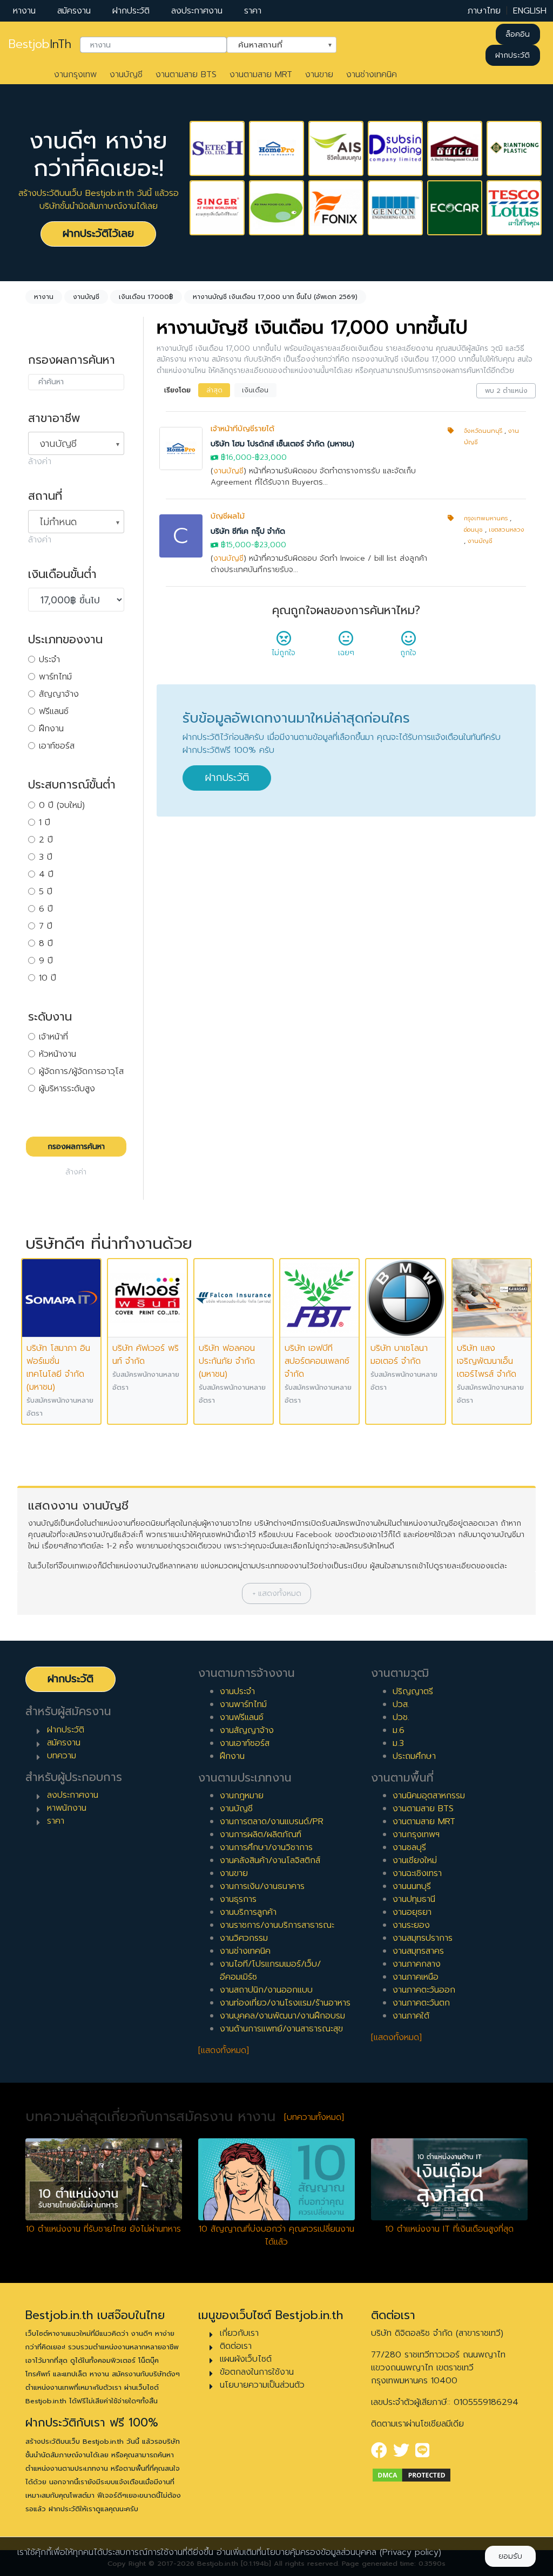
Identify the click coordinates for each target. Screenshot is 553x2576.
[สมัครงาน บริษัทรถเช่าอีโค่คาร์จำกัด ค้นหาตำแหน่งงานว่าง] (455, 208)
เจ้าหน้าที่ (53, 1037)
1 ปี (45, 823)
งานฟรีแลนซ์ (242, 1717)
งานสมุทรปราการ (423, 1938)
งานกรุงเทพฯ (416, 1834)
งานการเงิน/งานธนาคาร (262, 1886)
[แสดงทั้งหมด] (224, 2050)
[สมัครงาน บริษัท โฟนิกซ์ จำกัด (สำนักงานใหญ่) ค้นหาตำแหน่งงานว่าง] (336, 208)
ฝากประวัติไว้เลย (98, 233)
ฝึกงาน (51, 729)
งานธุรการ (238, 1899)
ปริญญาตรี (413, 1691)
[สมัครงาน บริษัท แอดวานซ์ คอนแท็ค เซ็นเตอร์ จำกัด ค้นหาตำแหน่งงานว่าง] (336, 148)
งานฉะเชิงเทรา (417, 1873)
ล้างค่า (40, 461)
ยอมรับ (510, 2556)
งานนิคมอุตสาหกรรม (429, 1796)
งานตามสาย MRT (261, 74)
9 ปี (46, 961)
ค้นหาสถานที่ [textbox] (275, 44)
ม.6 (399, 1730)
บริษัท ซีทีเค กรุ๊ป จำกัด (248, 531)
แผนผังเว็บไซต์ (246, 2359)
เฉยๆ (346, 653)
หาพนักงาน (67, 1808)
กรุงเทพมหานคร (486, 518)
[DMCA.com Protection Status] (412, 2475)
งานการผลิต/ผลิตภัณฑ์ (261, 1834)
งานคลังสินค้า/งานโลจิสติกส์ (270, 1860)
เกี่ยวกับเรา (239, 2333)
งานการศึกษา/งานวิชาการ (266, 1847)
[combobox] (153, 45)
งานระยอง (411, 1925)
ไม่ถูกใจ (284, 653)
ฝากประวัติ (131, 11)
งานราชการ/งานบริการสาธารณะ (277, 1925)
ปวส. (401, 1704)
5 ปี (46, 892)
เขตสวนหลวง (507, 530)
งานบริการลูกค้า (248, 1912)
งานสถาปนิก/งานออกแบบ (266, 1990)
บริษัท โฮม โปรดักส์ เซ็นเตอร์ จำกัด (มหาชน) (282, 444)
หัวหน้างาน (58, 1054)
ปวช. (401, 1717)
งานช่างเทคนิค (372, 74)
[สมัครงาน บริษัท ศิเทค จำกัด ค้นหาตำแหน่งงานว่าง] (217, 148)
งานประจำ (237, 1691)
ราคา (253, 11)
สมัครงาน (74, 11)
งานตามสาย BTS (186, 74)
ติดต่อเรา (236, 2346)
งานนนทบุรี (412, 1886)
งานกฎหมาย (242, 1796)
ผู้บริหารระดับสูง (67, 1089)
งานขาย (319, 74)
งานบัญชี (126, 74)
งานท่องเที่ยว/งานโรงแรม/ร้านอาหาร (285, 2003)
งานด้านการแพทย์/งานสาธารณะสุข (281, 2029)
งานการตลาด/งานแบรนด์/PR (272, 1821)
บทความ (62, 1756)
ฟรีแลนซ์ (54, 711)
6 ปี (46, 909)
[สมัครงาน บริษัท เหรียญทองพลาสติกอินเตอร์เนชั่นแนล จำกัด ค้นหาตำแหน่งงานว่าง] (514, 148)
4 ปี (46, 874)
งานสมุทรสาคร (418, 1951)
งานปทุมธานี (414, 1899)
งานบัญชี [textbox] (58, 444)
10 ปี (48, 978)
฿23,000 (271, 457)
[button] (276, 1593)
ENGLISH (530, 11)
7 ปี (46, 926)
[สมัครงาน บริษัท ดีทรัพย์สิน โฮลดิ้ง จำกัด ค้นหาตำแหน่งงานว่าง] (395, 148)
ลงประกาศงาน (197, 11)
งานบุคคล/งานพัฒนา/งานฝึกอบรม (282, 2016)
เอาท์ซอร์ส (57, 746)
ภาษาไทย (484, 11)
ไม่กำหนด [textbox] (58, 522)
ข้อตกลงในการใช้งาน (257, 2372)
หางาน (24, 11)
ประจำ (49, 660)
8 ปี (46, 943)
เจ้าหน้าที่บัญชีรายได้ (242, 429)
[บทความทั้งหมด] (314, 2117)
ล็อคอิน (518, 34)
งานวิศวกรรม (244, 1938)
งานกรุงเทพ (75, 74)
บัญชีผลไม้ (228, 516)
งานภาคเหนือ (416, 1977)
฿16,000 (236, 457)
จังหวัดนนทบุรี (483, 431)
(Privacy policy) (410, 2552)
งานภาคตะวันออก (424, 1990)
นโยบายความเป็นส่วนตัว (262, 2385)
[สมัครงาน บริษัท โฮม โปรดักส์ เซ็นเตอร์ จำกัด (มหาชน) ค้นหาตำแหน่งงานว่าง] (276, 148)
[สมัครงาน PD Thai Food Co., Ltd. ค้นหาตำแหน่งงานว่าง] (276, 208)
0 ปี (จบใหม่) (62, 805)
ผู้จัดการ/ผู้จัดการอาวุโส (81, 1071)
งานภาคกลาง (417, 1964)
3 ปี (46, 857)
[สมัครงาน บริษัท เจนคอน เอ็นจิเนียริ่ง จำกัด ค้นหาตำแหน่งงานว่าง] (395, 208)
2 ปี (46, 840)
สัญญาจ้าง (59, 694)
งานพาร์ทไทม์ (243, 1704)
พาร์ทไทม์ (55, 677)
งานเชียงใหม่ (415, 1860)
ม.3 (398, 1743)
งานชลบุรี (409, 1847)
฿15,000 (236, 545)
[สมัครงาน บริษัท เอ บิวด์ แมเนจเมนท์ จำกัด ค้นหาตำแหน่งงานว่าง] (455, 148)
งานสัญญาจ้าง (247, 1730)
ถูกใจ (408, 653)
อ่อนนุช (473, 530)
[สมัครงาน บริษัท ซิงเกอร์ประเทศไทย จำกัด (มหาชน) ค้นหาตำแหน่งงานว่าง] (217, 208)
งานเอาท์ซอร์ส (245, 1743)
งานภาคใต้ (411, 2016)
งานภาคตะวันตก (421, 2003)
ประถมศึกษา (414, 1756)
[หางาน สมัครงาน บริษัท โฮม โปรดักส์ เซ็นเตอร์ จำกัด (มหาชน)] (181, 448)
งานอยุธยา (412, 1912)
